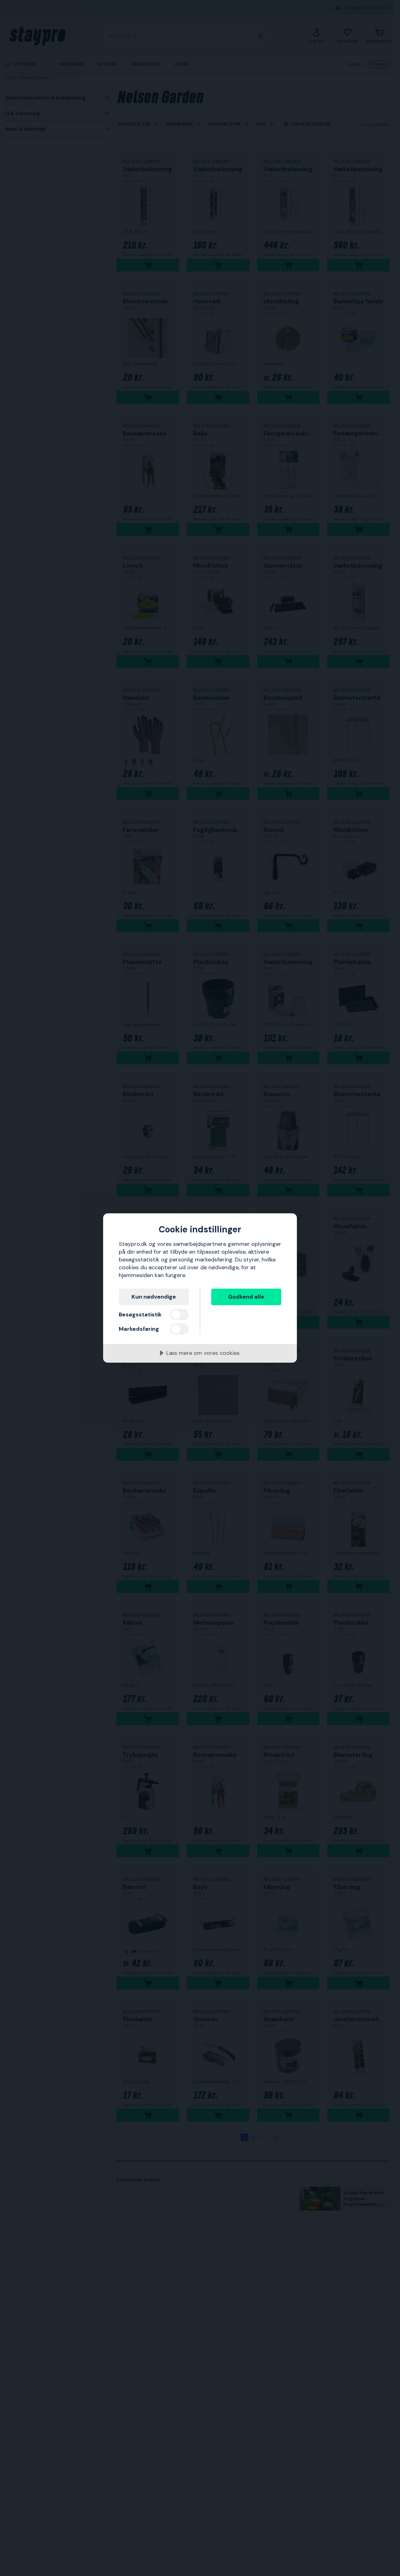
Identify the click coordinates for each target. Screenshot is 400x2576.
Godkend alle (246, 1297)
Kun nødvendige (154, 1297)
